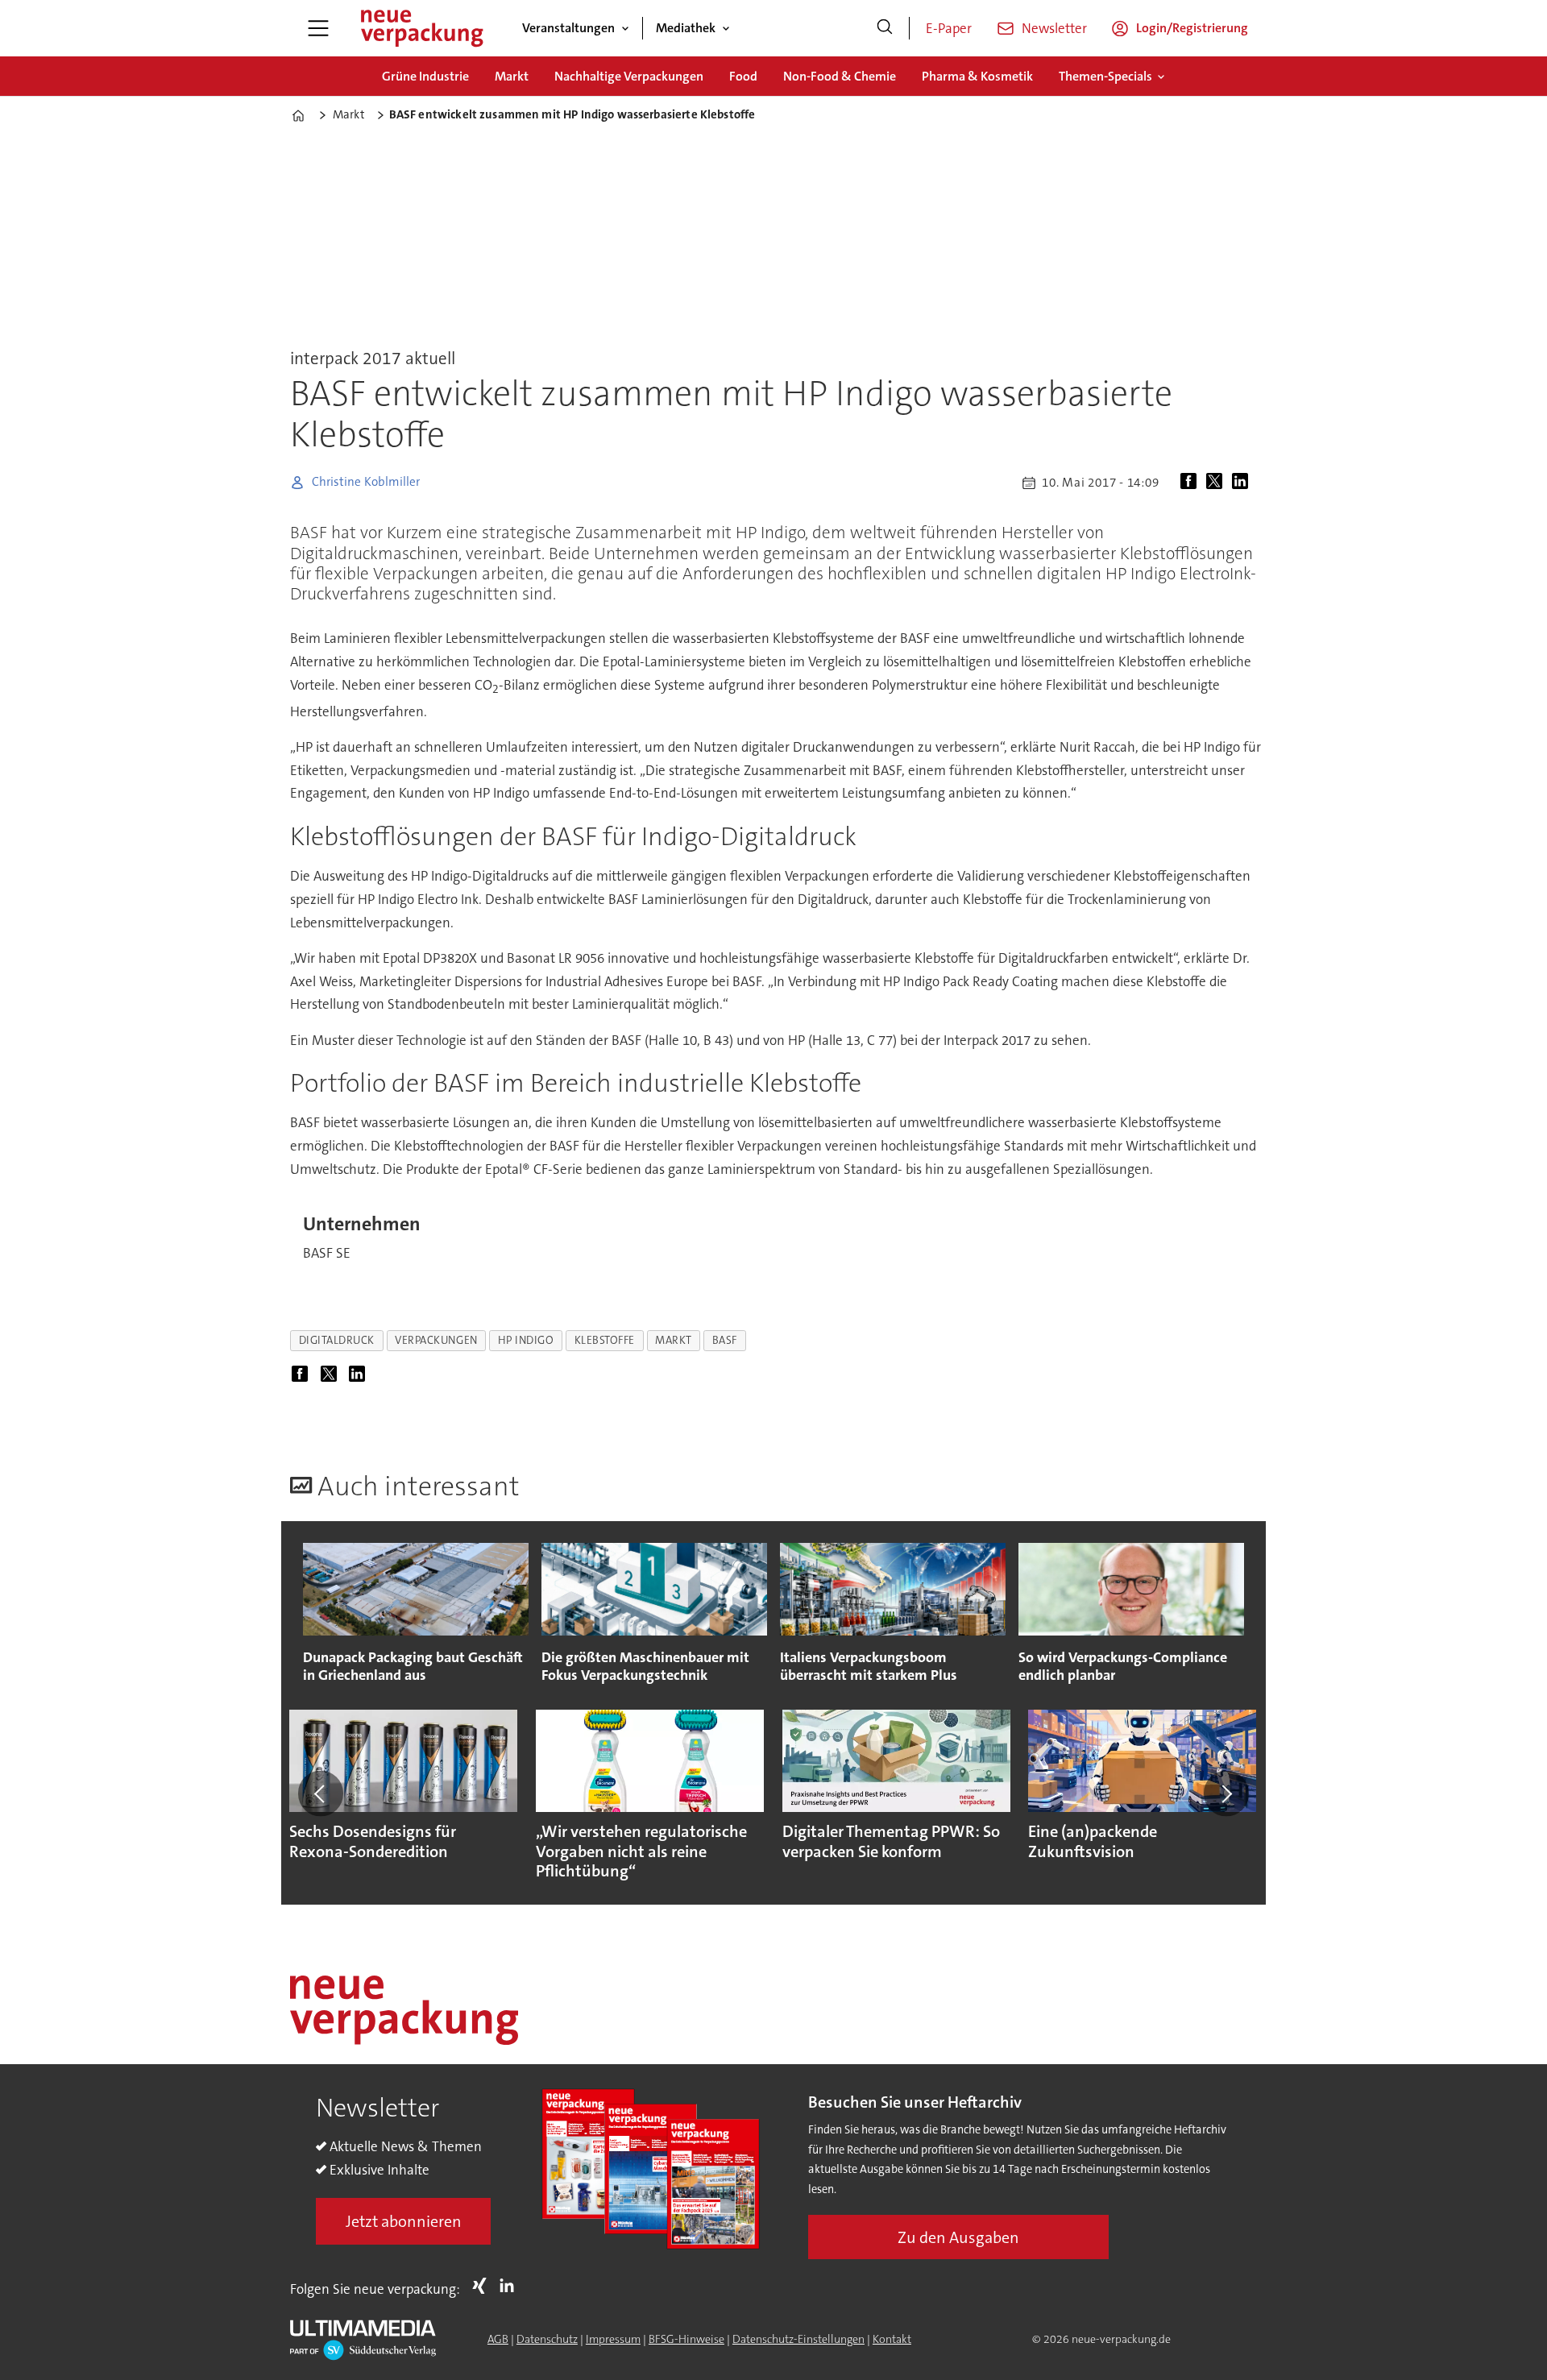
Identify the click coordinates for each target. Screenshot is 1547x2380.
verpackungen (436, 1340)
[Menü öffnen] (318, 28)
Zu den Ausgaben (958, 2237)
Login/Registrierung (1192, 28)
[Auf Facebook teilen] (1192, 483)
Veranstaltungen (568, 28)
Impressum (613, 2339)
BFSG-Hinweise (686, 2339)
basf (725, 1340)
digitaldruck (337, 1340)
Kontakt (892, 2339)
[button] (321, 1793)
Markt (512, 76)
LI (511, 2286)
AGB (498, 2339)
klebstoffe (605, 1340)
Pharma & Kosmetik (977, 76)
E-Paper (949, 28)
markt (674, 1340)
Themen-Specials (1105, 76)
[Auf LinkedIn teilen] (1243, 483)
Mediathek (686, 28)
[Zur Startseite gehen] (421, 28)
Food (743, 76)
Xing (483, 2286)
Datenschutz (547, 2339)
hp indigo (526, 1340)
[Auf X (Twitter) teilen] (1217, 483)
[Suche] (885, 28)
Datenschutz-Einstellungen (798, 2339)
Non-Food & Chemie (840, 76)
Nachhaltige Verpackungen (629, 76)
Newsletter (1054, 28)
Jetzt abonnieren (404, 2221)
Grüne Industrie (425, 76)
